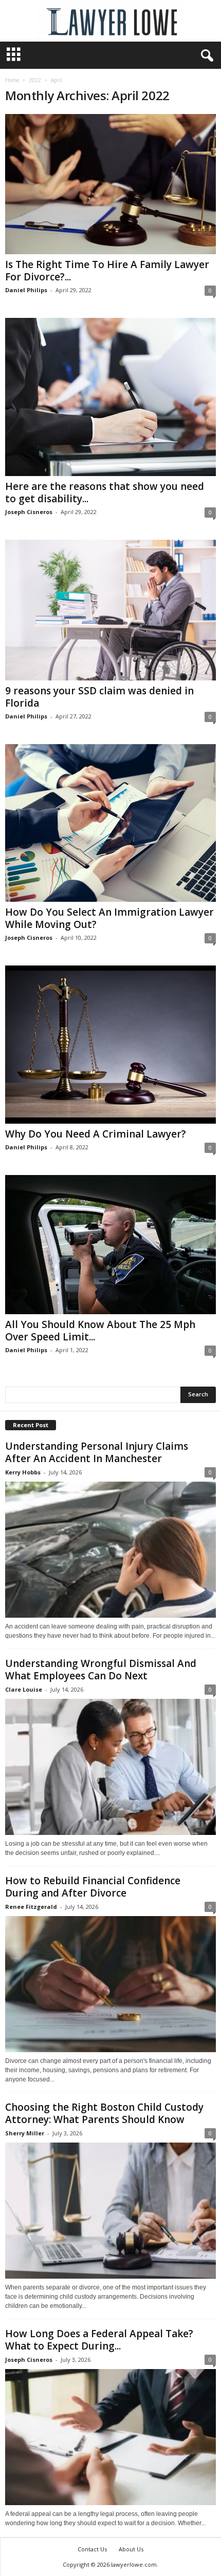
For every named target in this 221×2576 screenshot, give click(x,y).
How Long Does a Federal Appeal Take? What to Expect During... (99, 2340)
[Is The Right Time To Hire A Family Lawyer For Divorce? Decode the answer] (110, 184)
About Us (131, 2549)
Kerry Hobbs (23, 1472)
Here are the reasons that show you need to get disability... (105, 493)
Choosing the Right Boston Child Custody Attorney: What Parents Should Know (104, 2113)
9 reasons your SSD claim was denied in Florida (99, 697)
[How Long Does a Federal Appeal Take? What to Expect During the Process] (110, 2437)
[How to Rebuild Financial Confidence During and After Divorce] (110, 1984)
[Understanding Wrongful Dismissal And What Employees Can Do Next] (110, 1767)
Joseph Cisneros (29, 512)
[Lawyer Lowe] (110, 21)
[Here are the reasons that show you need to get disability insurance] (110, 397)
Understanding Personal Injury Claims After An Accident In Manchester (97, 1452)
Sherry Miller (25, 2133)
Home (12, 80)
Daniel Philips (26, 290)
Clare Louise (24, 1689)
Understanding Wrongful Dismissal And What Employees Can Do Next (101, 1670)
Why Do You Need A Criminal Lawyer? (96, 1134)
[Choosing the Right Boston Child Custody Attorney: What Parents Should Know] (110, 2211)
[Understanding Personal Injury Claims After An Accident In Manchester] (110, 1550)
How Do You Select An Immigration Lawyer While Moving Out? (109, 918)
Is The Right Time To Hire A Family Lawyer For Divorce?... (107, 271)
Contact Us (92, 2549)
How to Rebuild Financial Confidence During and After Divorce (93, 1887)
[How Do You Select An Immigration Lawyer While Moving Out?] (110, 823)
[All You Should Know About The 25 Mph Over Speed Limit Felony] (110, 1245)
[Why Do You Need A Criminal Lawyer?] (110, 1045)
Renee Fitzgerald (31, 1907)
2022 (35, 80)
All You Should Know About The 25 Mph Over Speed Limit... (100, 1331)
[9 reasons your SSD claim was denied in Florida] (110, 610)
